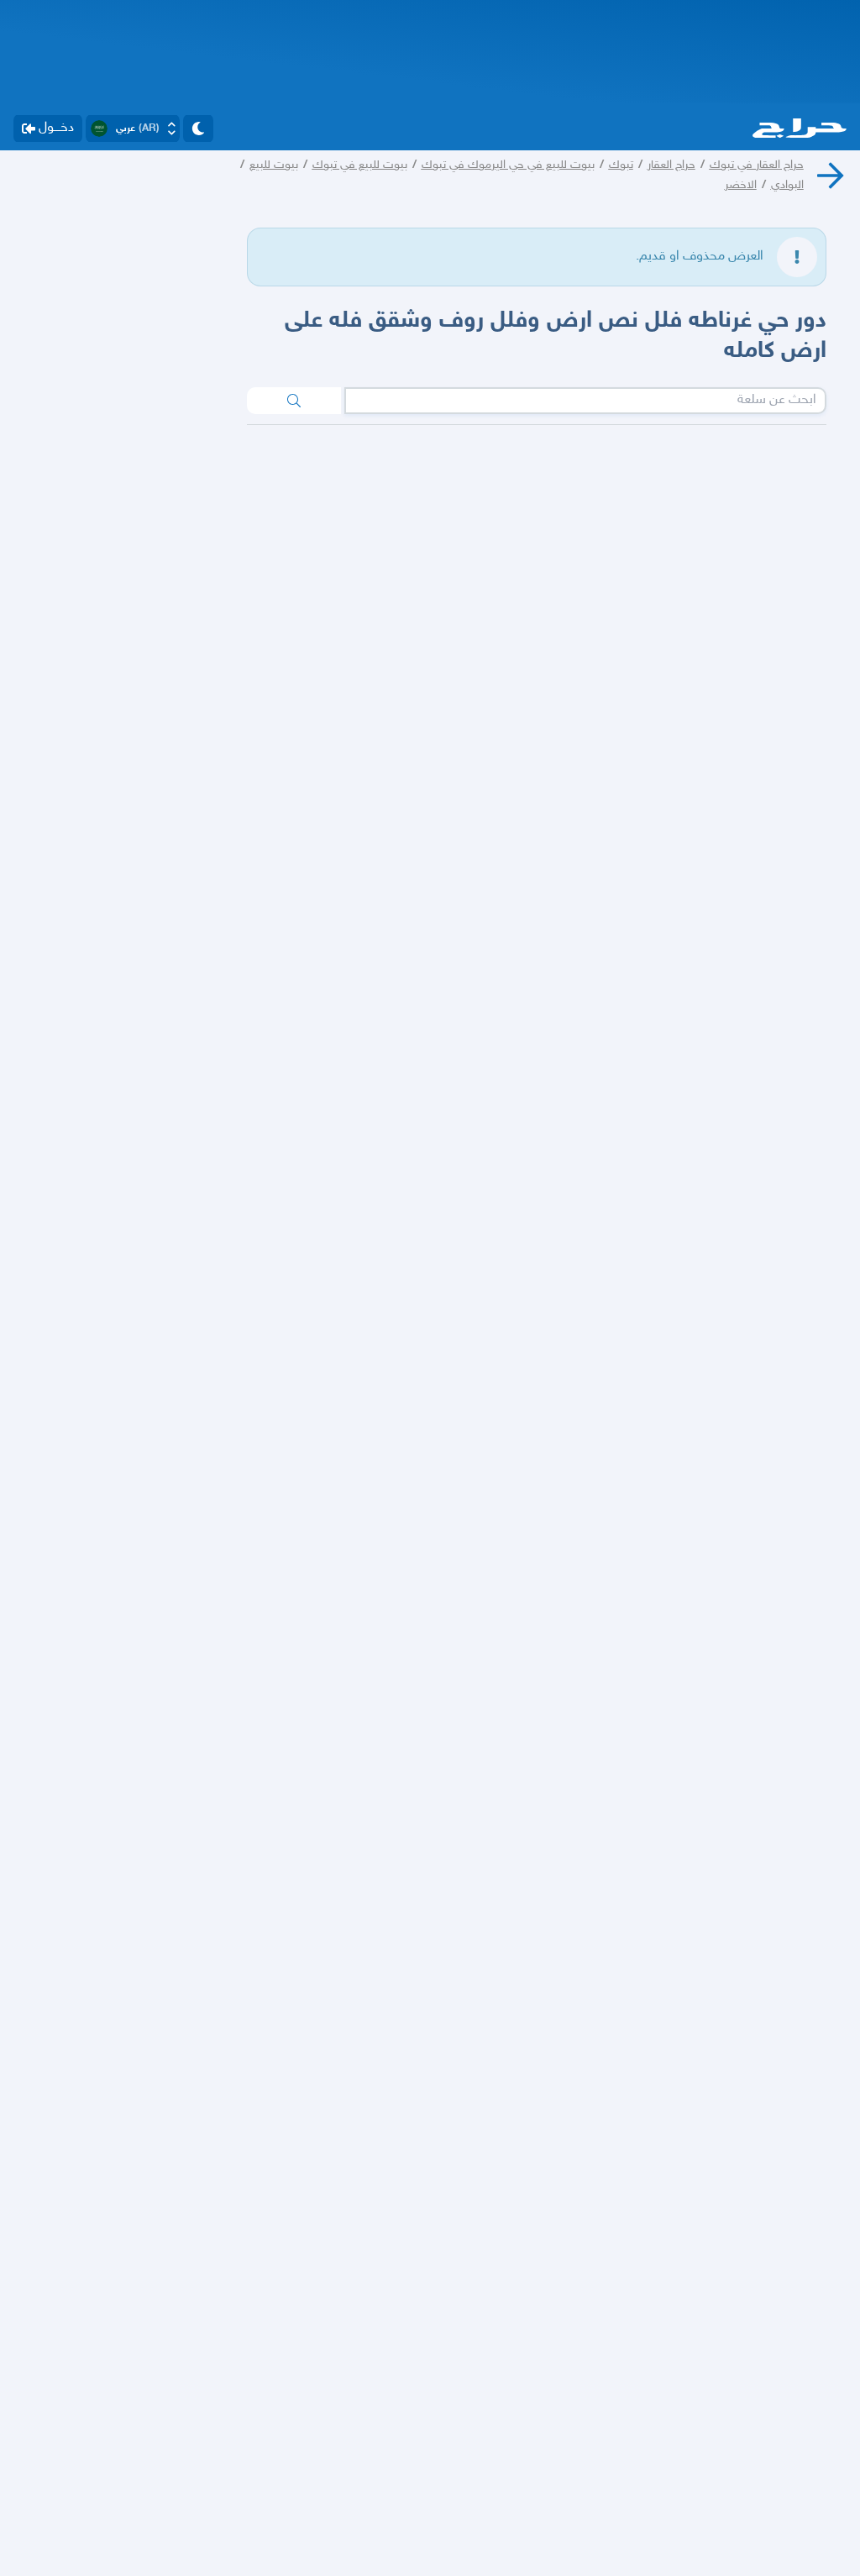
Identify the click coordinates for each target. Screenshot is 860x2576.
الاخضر (741, 185)
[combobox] (586, 401)
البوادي (787, 185)
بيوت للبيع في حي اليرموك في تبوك (508, 165)
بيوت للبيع (274, 165)
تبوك (621, 165)
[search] (294, 401)
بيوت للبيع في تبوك (360, 165)
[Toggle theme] (198, 129)
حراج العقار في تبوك (757, 165)
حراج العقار (671, 165)
